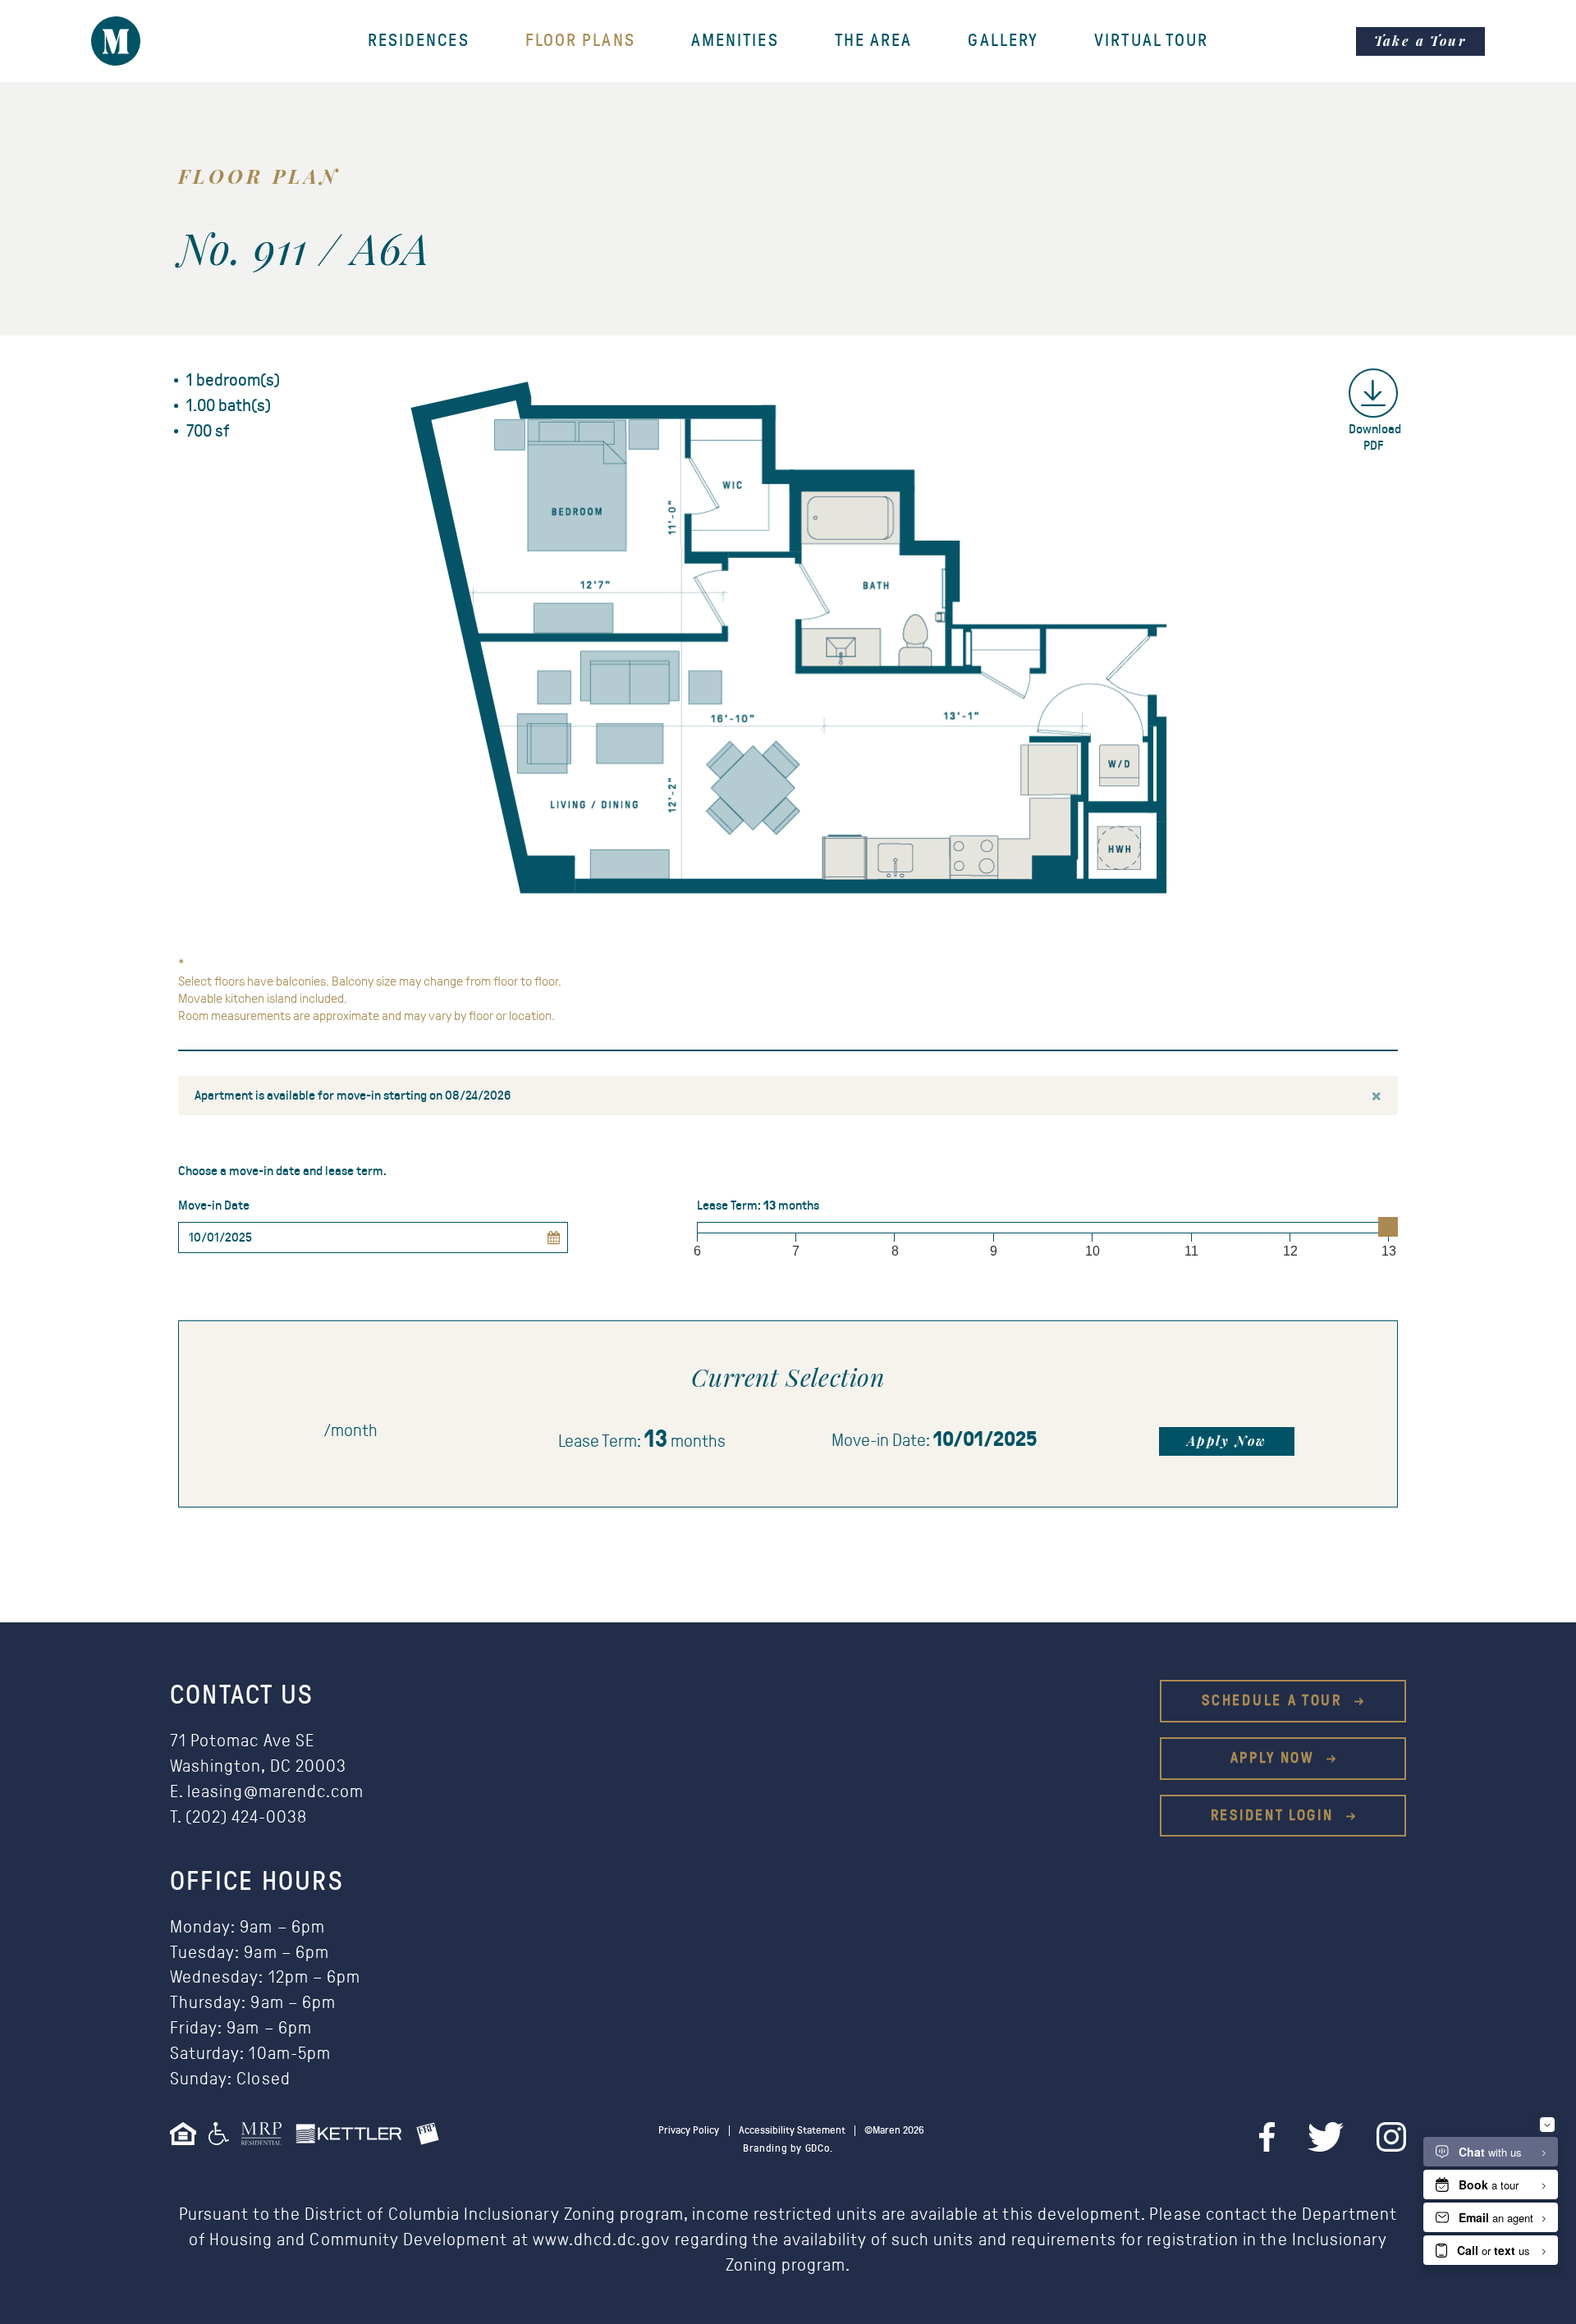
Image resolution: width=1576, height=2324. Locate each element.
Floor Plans (580, 41)
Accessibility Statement (792, 2131)
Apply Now (1227, 1441)
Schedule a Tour (1274, 1701)
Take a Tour (1420, 41)
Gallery (1003, 41)
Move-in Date (214, 1205)
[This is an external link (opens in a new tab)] (268, 2139)
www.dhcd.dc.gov (602, 2240)
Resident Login (1275, 1816)
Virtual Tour (1151, 41)
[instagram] (1391, 2137)
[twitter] (1326, 2137)
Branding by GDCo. (788, 2149)
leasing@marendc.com (275, 1792)
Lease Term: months (758, 1205)
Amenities (735, 41)
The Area (874, 41)
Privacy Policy (689, 2131)
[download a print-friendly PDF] (1373, 393)
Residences (419, 41)
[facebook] (1267, 2137)
